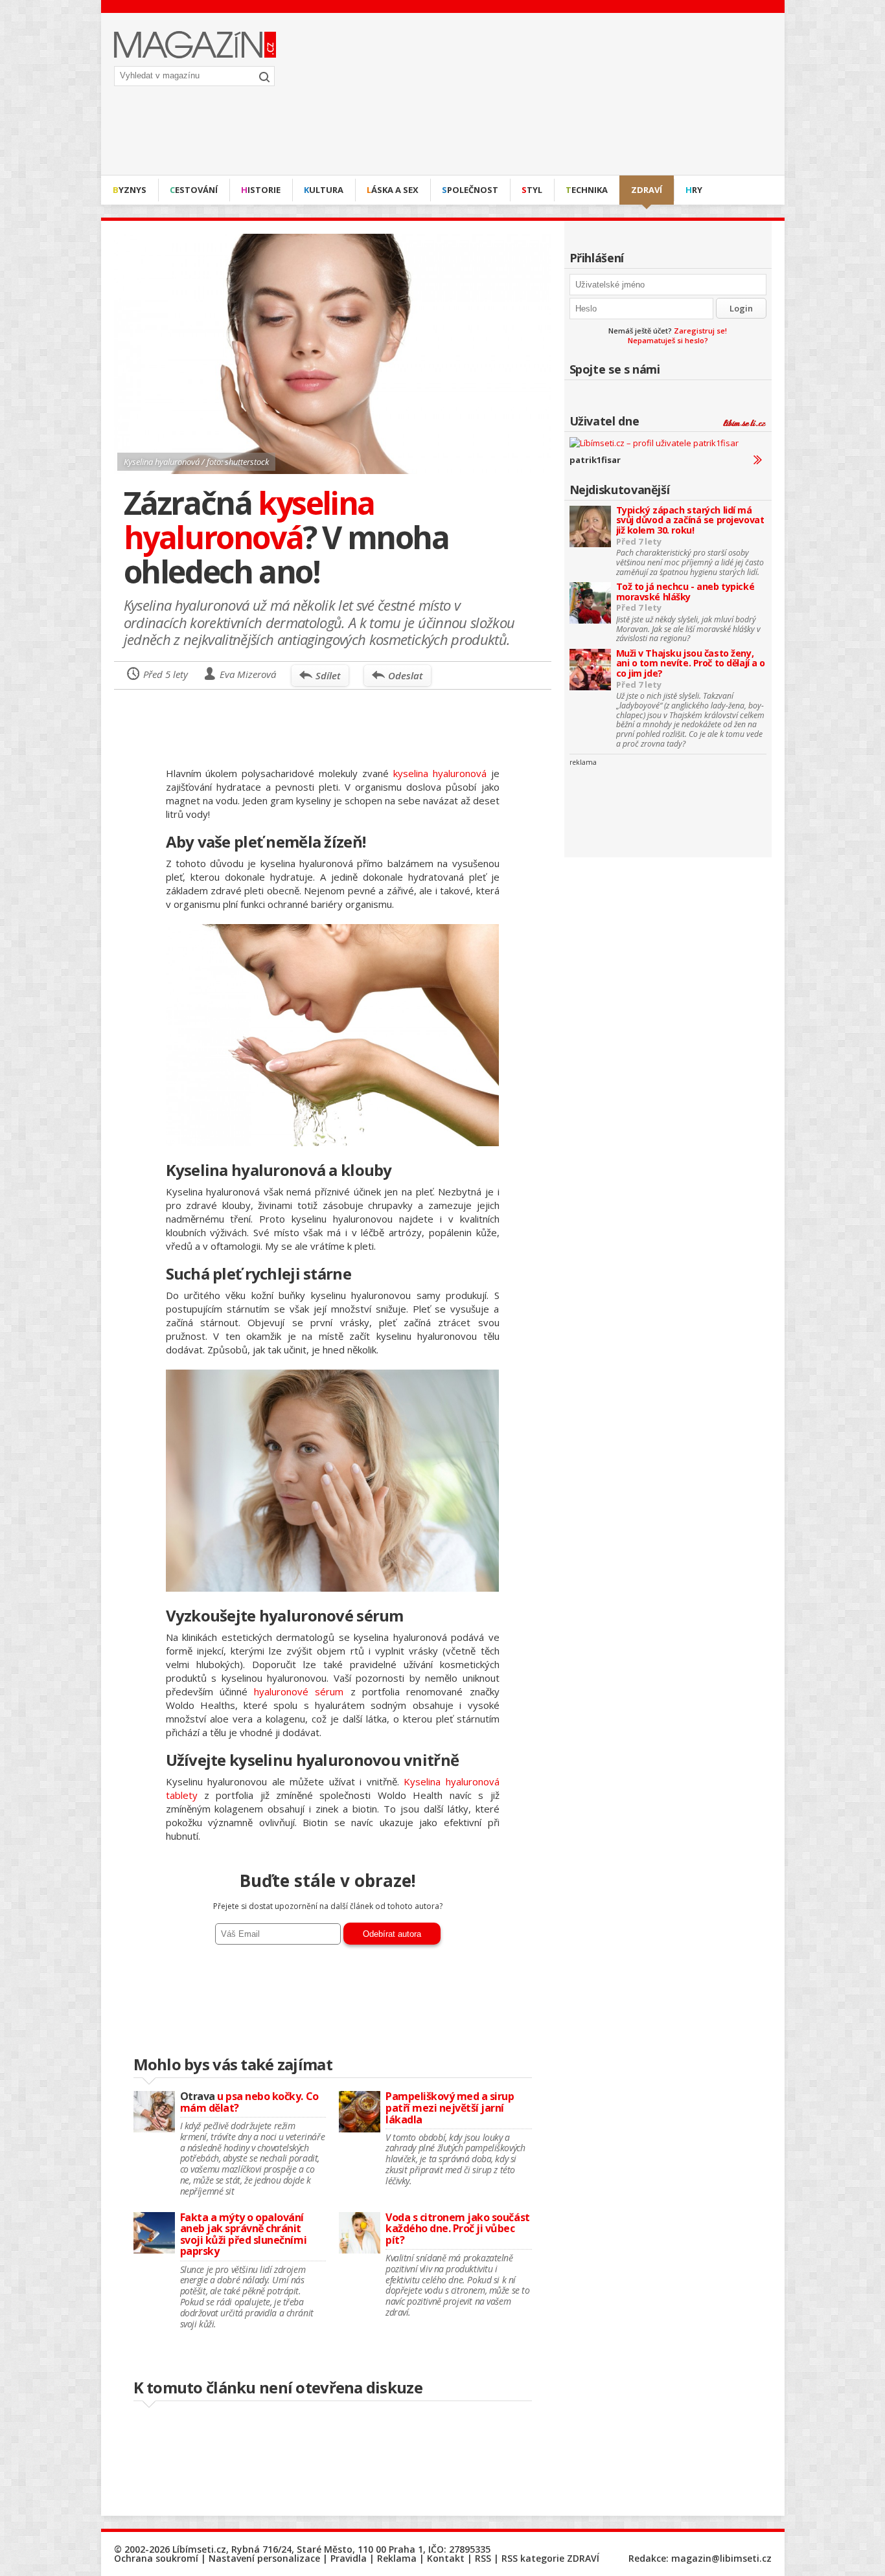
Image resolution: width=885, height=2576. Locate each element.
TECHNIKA (587, 190)
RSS (483, 2558)
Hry (694, 190)
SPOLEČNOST (470, 190)
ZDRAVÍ (647, 190)
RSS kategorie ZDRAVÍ (550, 2558)
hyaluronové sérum (299, 1691)
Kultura (324, 190)
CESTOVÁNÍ (194, 190)
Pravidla (349, 2558)
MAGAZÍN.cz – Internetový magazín (195, 45)
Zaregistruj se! (700, 331)
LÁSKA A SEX (393, 190)
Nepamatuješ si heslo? (668, 340)
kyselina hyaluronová (440, 773)
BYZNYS (130, 190)
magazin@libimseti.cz (721, 2558)
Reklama (397, 2558)
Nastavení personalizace (264, 2558)
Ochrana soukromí (156, 2558)
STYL (532, 190)
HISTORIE (261, 190)
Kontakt (446, 2558)
